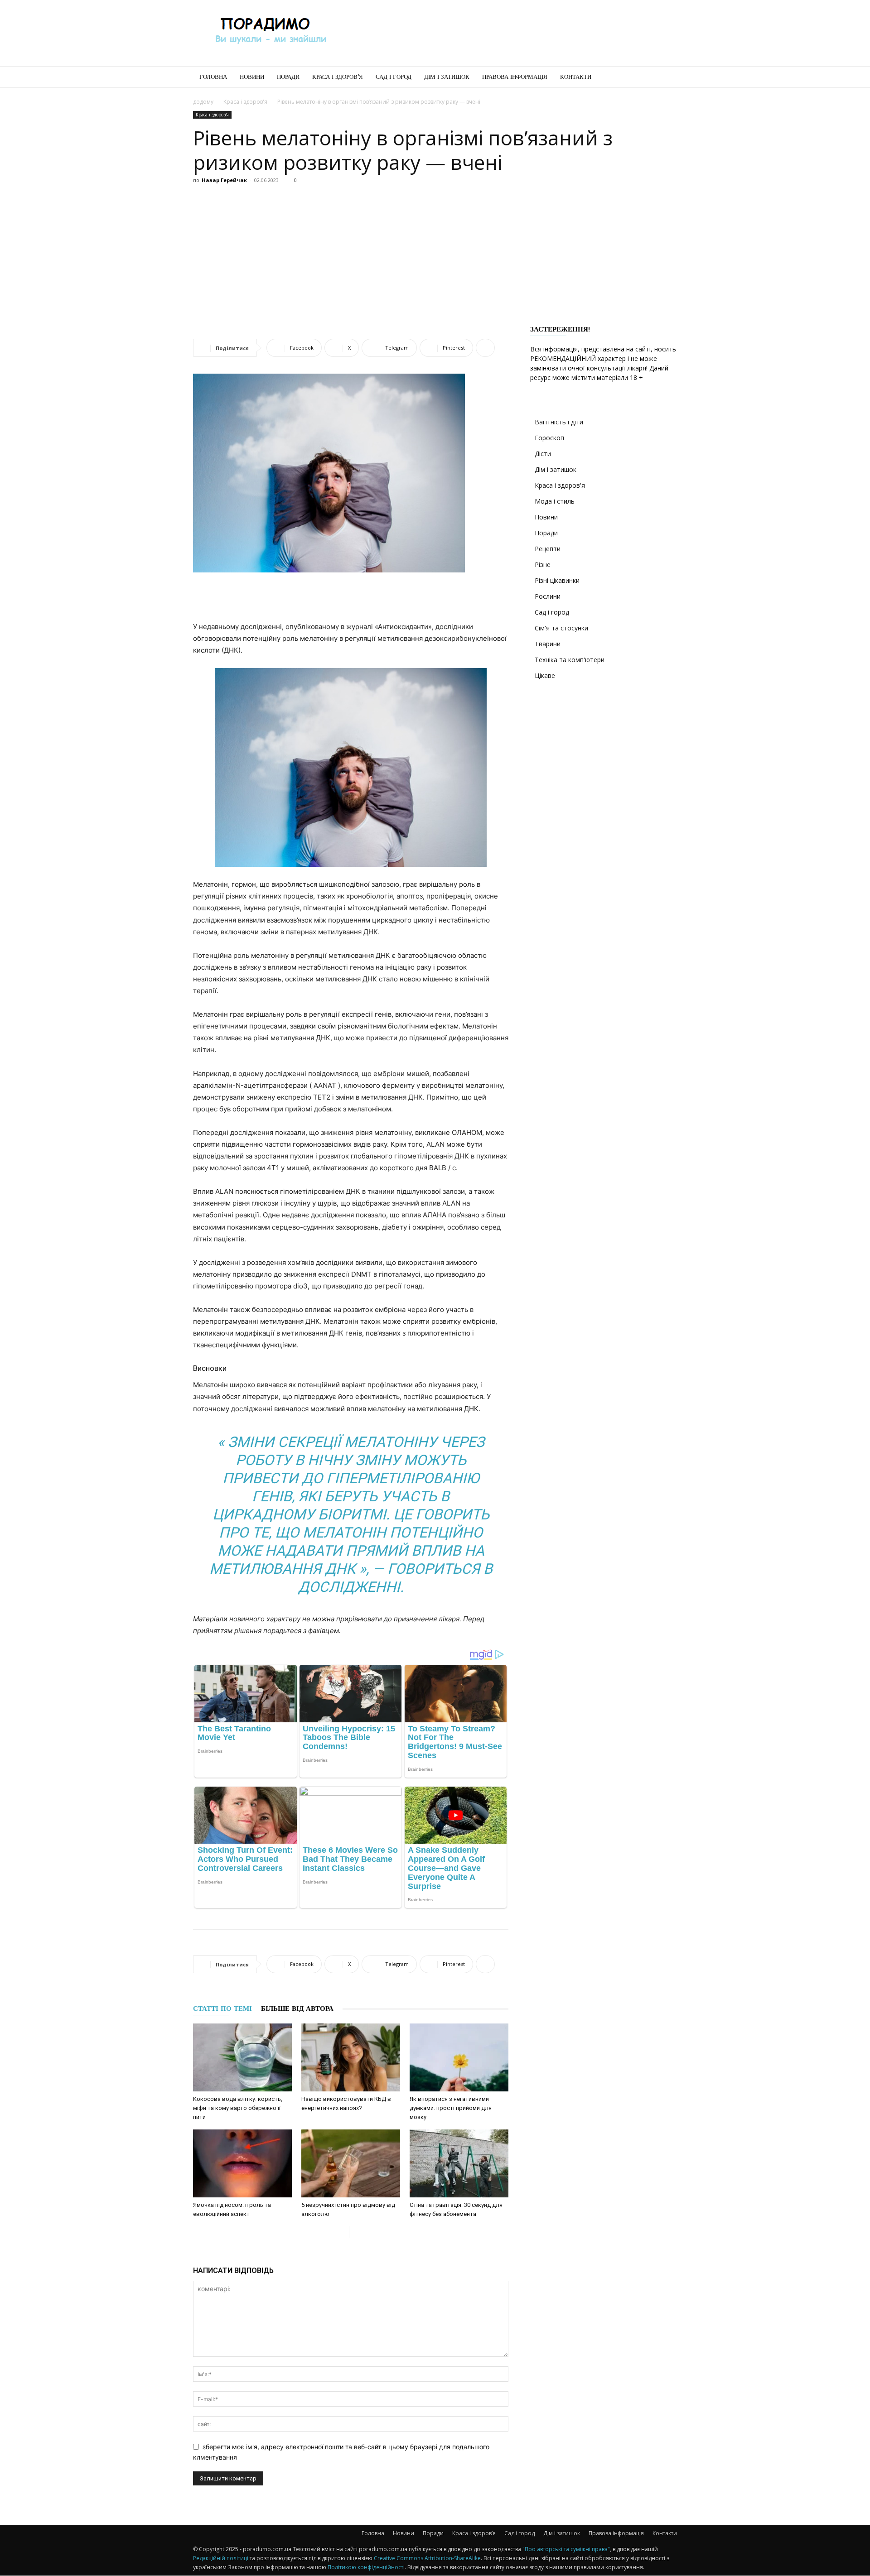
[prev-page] (342, 2232)
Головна (213, 77)
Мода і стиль (555, 501)
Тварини (548, 644)
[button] (666, 78)
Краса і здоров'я (245, 102)
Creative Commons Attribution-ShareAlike (427, 2558)
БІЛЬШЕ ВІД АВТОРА (297, 2009)
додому (203, 102)
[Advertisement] (512, 33)
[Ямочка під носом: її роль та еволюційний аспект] (242, 2163)
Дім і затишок (447, 77)
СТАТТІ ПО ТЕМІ (222, 2009)
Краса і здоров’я (338, 77)
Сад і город (394, 77)
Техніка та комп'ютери (570, 660)
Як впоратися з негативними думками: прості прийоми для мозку (451, 2108)
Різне (543, 565)
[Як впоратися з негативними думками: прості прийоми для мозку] (459, 2057)
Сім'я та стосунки (561, 628)
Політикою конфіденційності (366, 2567)
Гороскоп (549, 438)
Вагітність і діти (559, 422)
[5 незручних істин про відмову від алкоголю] (351, 2163)
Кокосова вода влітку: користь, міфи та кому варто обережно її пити (238, 2108)
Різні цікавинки (557, 580)
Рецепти (548, 549)
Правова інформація (515, 77)
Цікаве (545, 675)
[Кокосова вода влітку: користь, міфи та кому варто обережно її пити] (242, 2057)
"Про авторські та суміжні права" (566, 2549)
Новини (252, 77)
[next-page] (356, 2232)
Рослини (548, 596)
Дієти (543, 454)
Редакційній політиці (221, 2558)
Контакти (576, 77)
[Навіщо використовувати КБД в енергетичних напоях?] (351, 2057)
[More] (485, 348)
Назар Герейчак (224, 180)
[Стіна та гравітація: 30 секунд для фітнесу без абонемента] (459, 2163)
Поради (288, 77)
